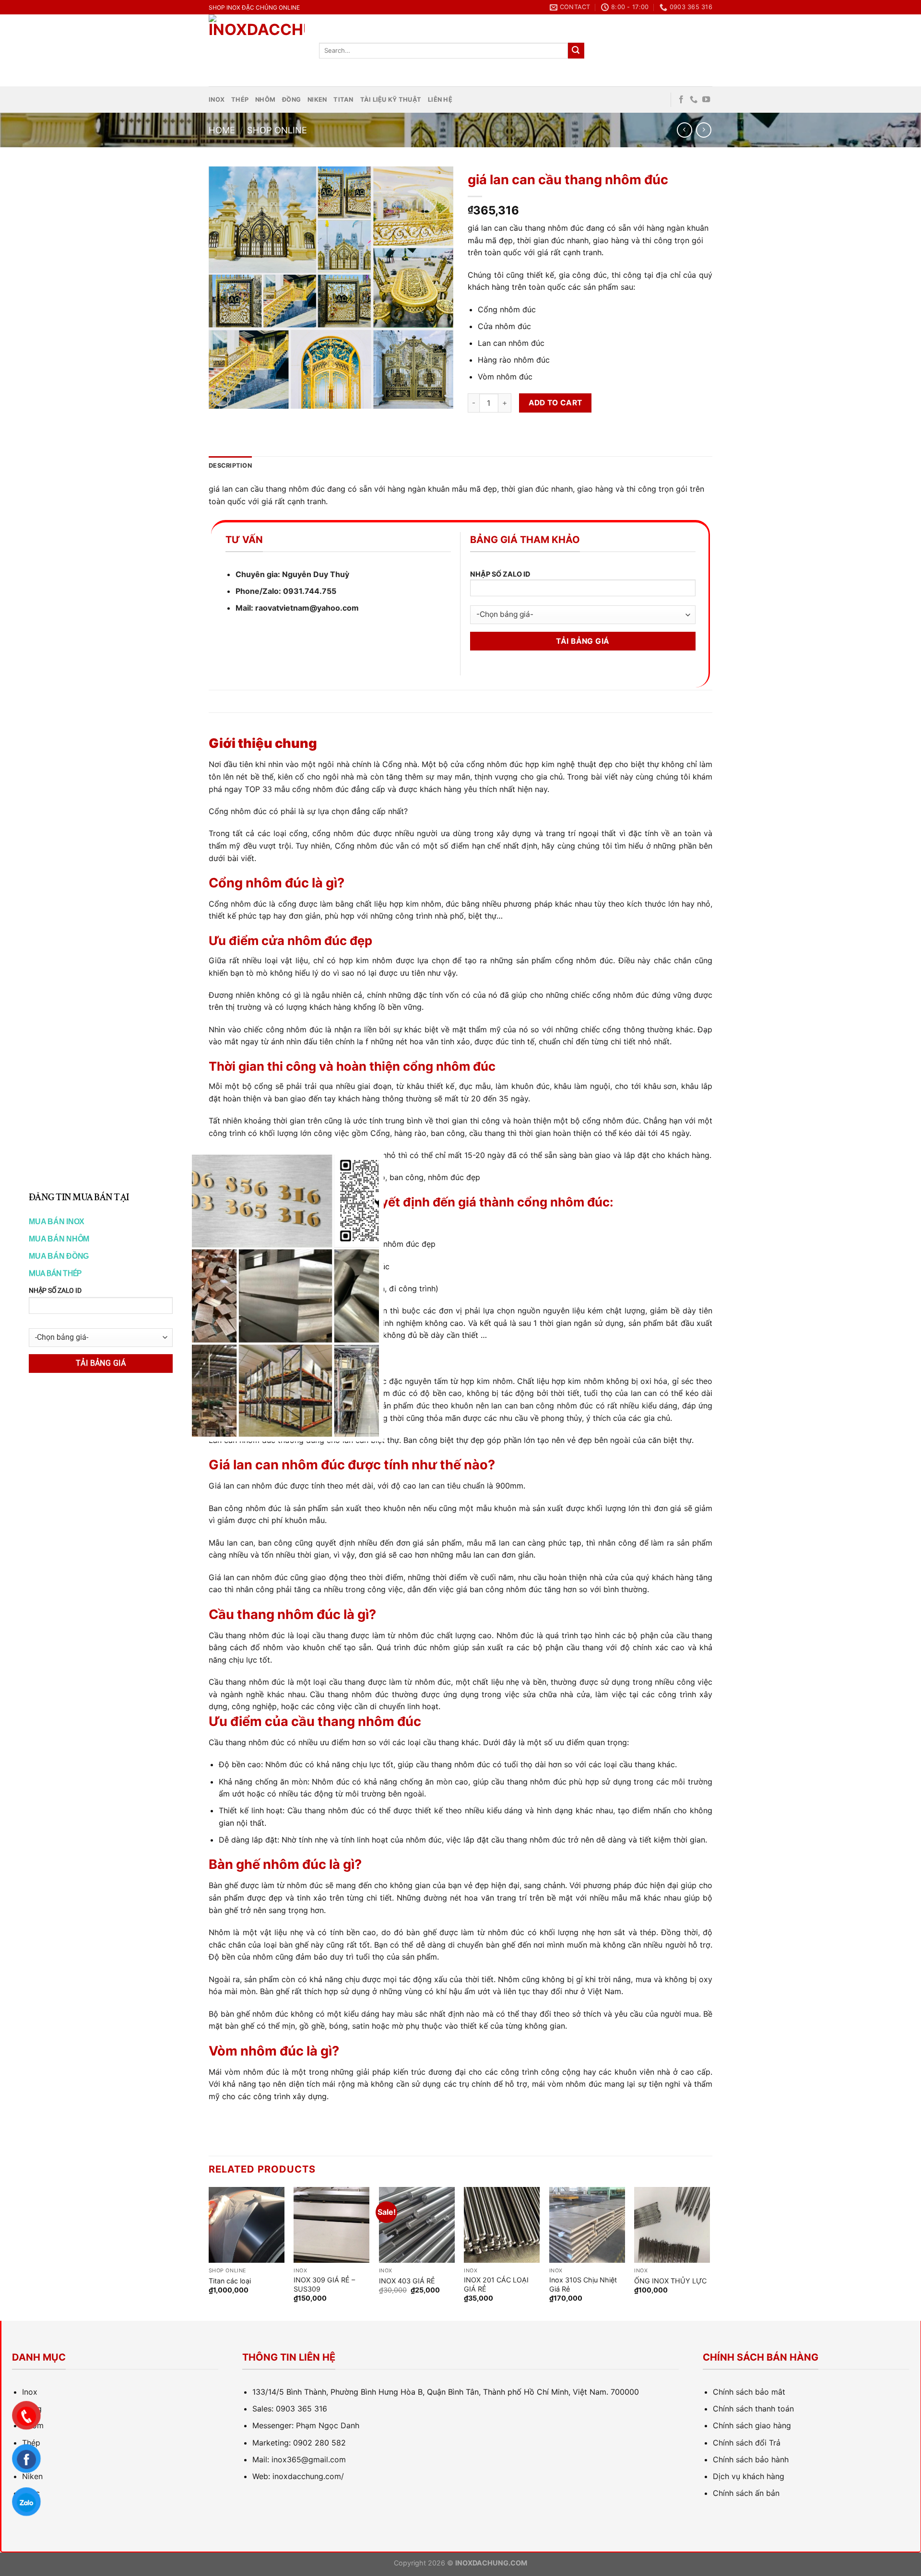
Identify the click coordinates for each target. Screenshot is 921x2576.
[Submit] (576, 51)
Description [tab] (230, 466)
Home (222, 130)
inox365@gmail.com (309, 2459)
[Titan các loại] (247, 2225)
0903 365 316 (301, 2409)
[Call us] (694, 100)
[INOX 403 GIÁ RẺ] (417, 2225)
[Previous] (209, 2253)
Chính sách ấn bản (746, 2493)
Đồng (291, 100)
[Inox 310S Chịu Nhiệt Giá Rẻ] (587, 2225)
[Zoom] (221, 397)
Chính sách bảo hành (751, 2459)
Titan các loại (230, 2281)
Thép (240, 100)
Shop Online (277, 130)
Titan (343, 100)
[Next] (709, 2253)
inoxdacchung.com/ (308, 2476)
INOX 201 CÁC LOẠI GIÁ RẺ (496, 2284)
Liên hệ (440, 100)
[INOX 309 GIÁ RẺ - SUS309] (331, 2225)
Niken (317, 100)
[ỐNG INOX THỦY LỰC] (672, 2225)
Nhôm (265, 100)
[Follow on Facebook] (681, 100)
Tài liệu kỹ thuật (391, 100)
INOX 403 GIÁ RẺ (407, 2281)
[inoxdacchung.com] (257, 50)
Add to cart (555, 403)
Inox (217, 100)
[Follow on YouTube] (706, 100)
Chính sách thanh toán (753, 2409)
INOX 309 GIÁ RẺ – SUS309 (324, 2284)
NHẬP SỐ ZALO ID (500, 574)
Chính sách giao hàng (752, 2425)
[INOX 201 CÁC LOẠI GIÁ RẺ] (502, 2225)
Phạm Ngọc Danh (328, 2425)
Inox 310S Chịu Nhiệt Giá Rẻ (583, 2284)
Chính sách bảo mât (749, 2392)
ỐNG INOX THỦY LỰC (670, 2281)
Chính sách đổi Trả (747, 2443)
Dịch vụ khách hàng (749, 2476)
